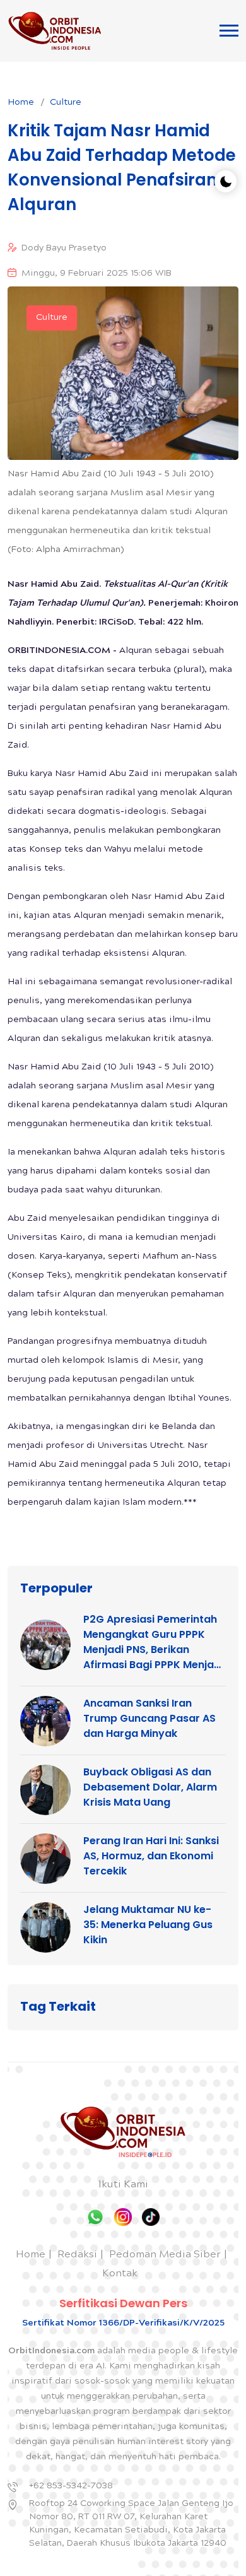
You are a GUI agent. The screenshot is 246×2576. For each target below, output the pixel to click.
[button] (229, 31)
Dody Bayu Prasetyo (64, 249)
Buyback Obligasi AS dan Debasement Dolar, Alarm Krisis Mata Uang (150, 1787)
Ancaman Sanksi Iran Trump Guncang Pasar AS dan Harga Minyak (149, 1718)
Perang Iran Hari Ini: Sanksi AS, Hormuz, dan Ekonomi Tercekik (151, 1856)
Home (21, 103)
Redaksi (77, 2255)
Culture (66, 103)
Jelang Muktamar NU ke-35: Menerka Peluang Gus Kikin (148, 1925)
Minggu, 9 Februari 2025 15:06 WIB (97, 274)
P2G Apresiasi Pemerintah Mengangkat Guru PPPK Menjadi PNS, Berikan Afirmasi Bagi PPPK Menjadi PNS (153, 1642)
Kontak (120, 2274)
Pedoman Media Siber (165, 2255)
